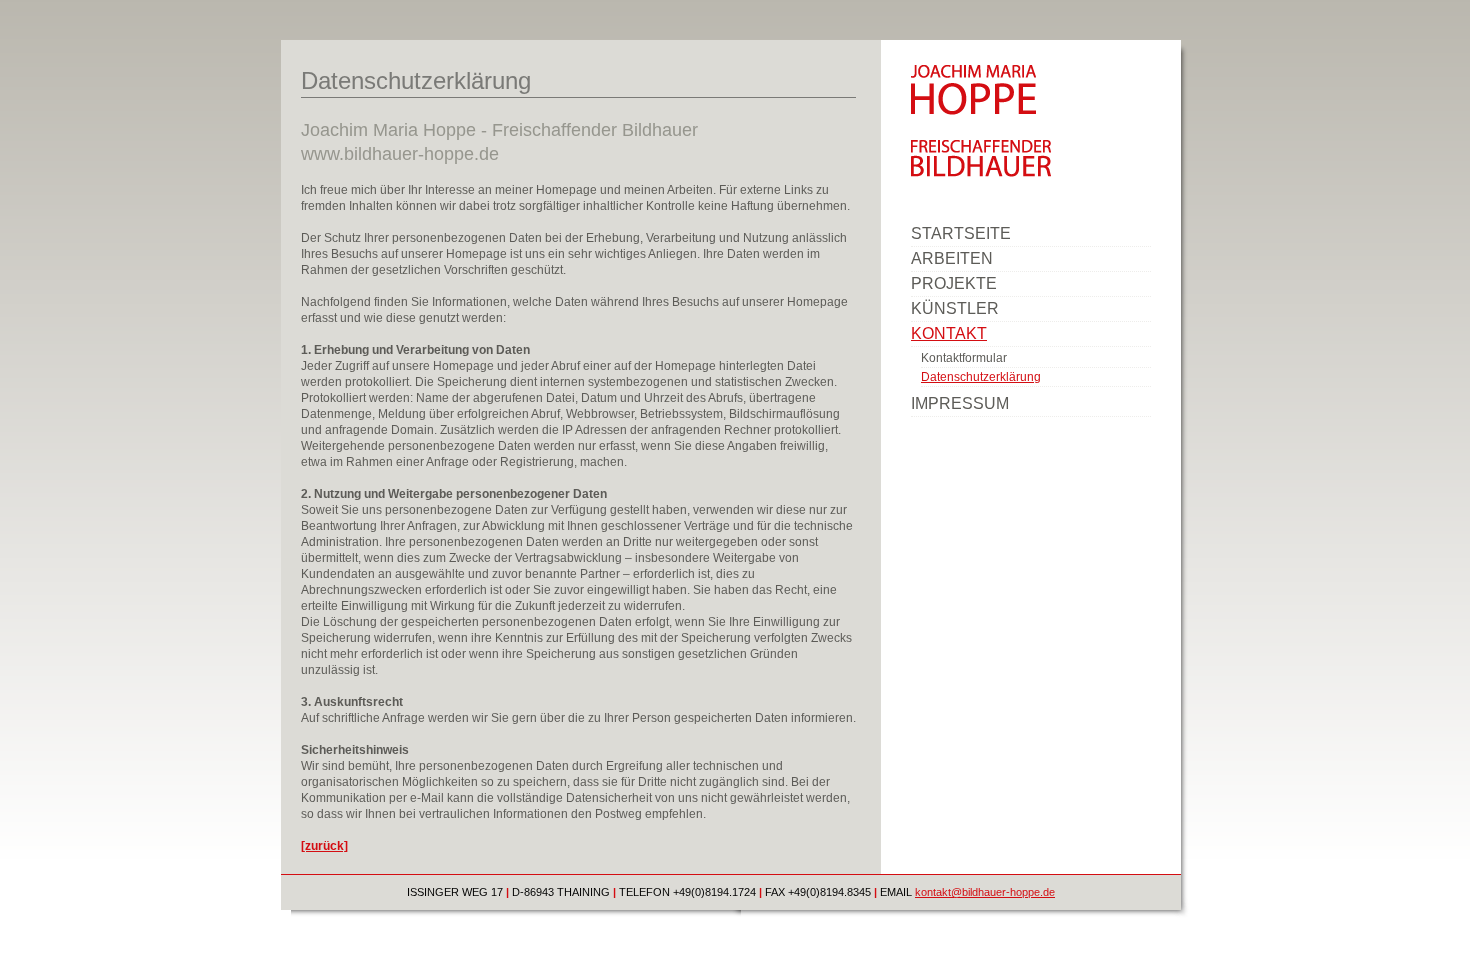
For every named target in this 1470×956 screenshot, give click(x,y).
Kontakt (949, 333)
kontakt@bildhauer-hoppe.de (985, 892)
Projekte (954, 283)
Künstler (955, 308)
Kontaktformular (964, 358)
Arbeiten (952, 258)
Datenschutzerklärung (981, 377)
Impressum (960, 403)
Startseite (961, 233)
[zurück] (324, 846)
